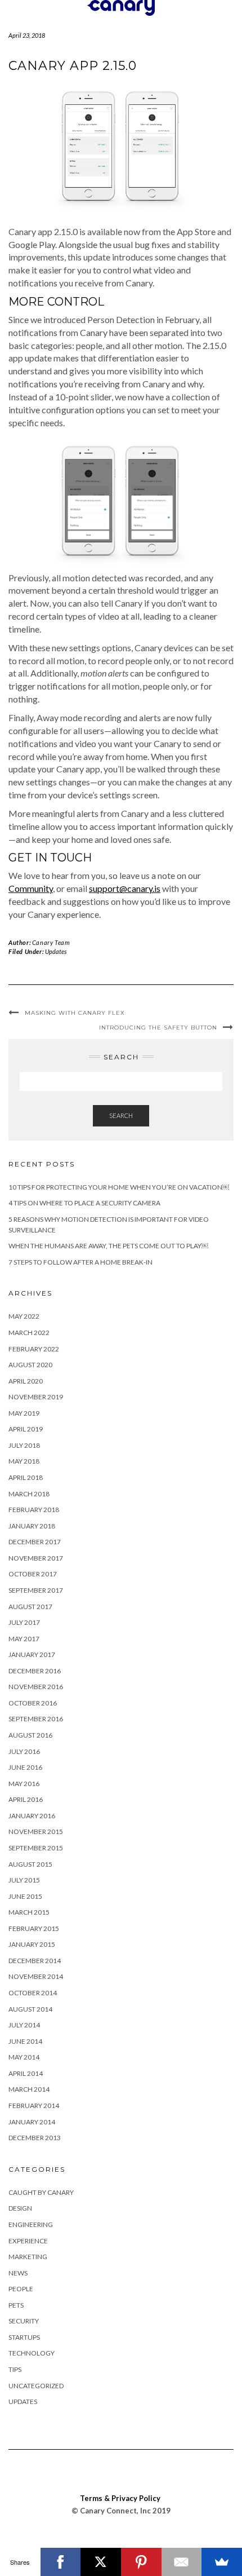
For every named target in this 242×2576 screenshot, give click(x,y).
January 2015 (32, 1944)
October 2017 (33, 1574)
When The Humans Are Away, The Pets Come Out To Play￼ (108, 1246)
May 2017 (24, 1639)
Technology (32, 2353)
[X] (101, 2562)
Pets (16, 2305)
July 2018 (24, 1445)
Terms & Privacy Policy (120, 2498)
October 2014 (33, 1993)
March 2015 (29, 1912)
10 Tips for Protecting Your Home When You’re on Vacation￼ (119, 1187)
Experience (28, 2241)
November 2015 (36, 1832)
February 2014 (34, 2106)
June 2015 (25, 1896)
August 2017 (30, 1607)
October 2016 (33, 1703)
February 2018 (34, 1510)
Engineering (31, 2224)
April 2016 (26, 1799)
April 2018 (26, 1477)
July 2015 (24, 1880)
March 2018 (29, 1494)
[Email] (182, 2562)
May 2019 (24, 1413)
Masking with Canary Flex (75, 1013)
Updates (56, 951)
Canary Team (51, 942)
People (21, 2289)
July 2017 (24, 1622)
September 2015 (36, 1848)
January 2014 (32, 2122)
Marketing (28, 2257)
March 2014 (29, 2089)
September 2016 (36, 1719)
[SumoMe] (222, 2562)
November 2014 (36, 1976)
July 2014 (24, 2025)
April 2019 (26, 1429)
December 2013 (35, 2138)
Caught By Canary (41, 2192)
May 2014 (24, 2057)
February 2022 (34, 1349)
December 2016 (35, 1671)
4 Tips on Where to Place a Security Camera (84, 1203)
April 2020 (26, 1381)
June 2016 (25, 1767)
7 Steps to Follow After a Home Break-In (80, 1262)
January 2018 (32, 1526)
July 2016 (24, 1751)
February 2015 (34, 1928)
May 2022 (24, 1316)
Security (24, 2321)
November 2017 (36, 1558)
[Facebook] (61, 2562)
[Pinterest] (141, 2562)
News (18, 2273)
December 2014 (35, 1961)
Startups (24, 2337)
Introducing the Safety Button (158, 1028)
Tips (15, 2369)
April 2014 (26, 2073)
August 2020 (30, 1365)
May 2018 (24, 1461)
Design (20, 2208)
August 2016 (30, 1735)
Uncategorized (36, 2386)
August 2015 (30, 1864)
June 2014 (25, 2041)
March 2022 (29, 1333)
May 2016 (24, 1784)
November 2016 (36, 1687)
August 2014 (30, 2009)
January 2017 (32, 1654)
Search (121, 1115)
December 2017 (35, 1542)
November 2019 (36, 1397)
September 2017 (36, 1590)
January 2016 (32, 1816)
